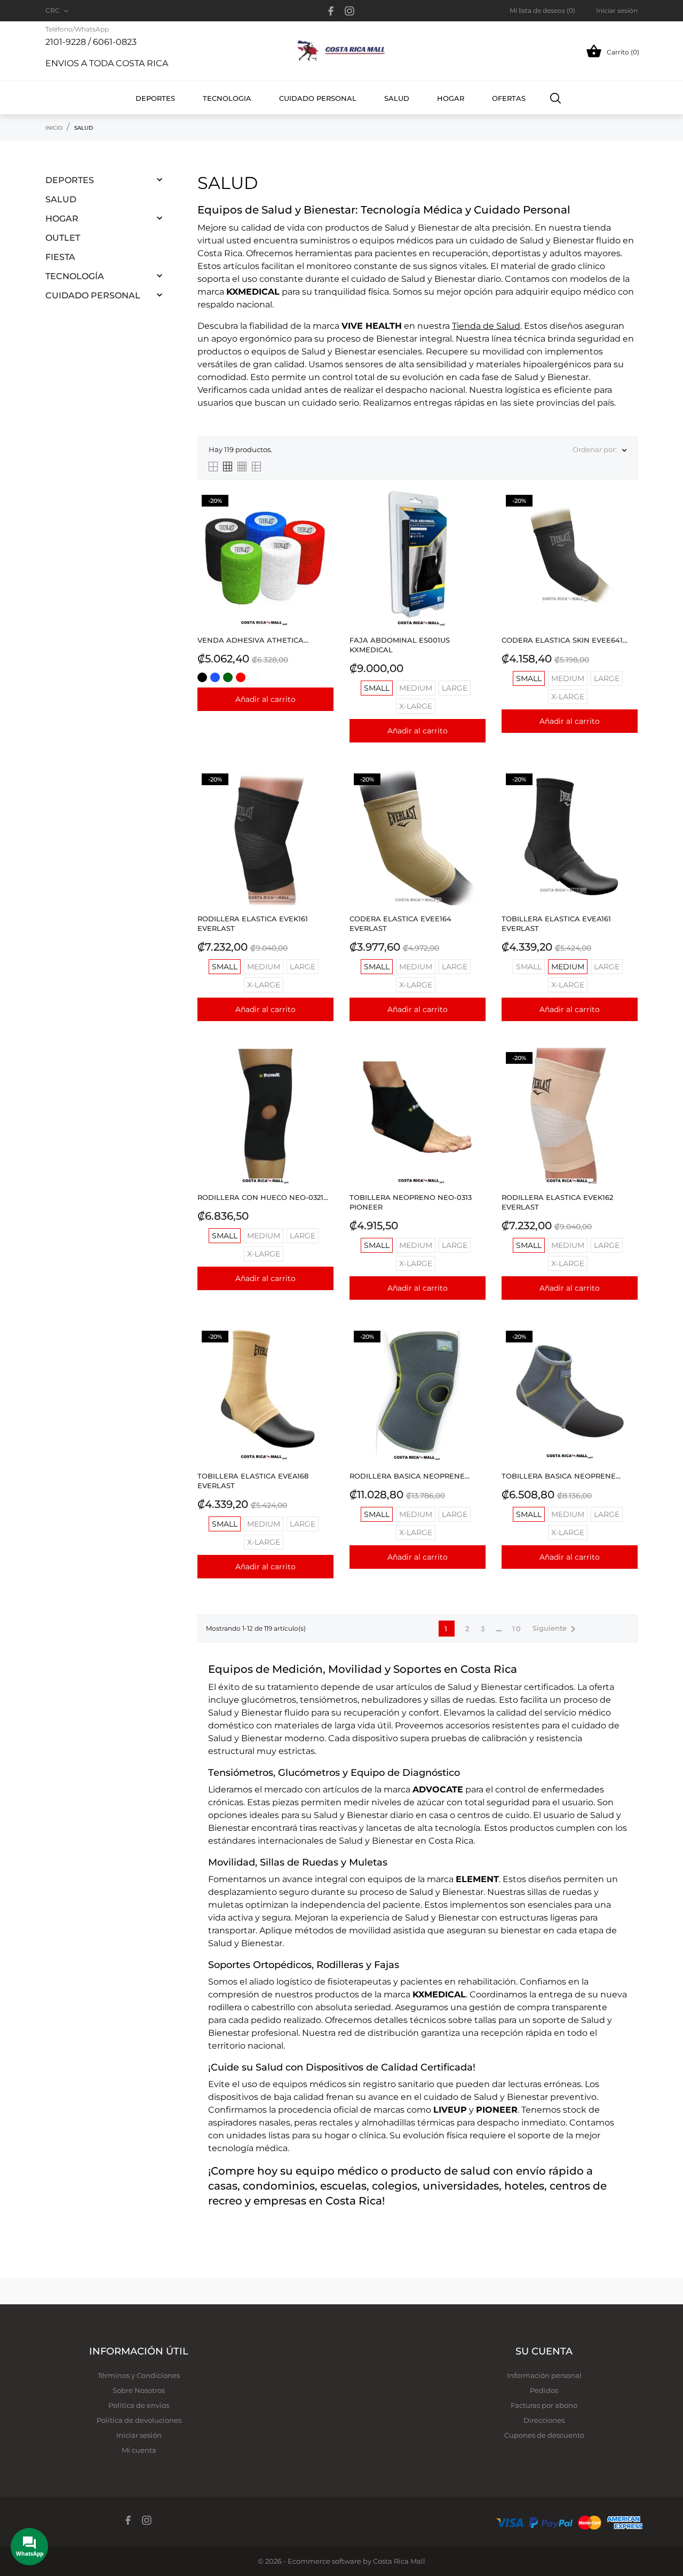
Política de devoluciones (139, 2420)
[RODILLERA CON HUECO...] (323, 1075)
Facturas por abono (544, 2405)
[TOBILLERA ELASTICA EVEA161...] (627, 796)
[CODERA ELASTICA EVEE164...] (475, 796)
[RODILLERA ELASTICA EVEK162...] (627, 1075)
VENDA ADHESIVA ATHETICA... (253, 640)
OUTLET (63, 238)
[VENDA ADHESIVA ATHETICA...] (323, 517)
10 (517, 1629)
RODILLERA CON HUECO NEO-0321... (263, 1197)
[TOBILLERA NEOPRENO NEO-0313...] (475, 1075)
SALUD (61, 199)
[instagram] (350, 11)
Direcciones (544, 2420)
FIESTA (60, 257)
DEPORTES (70, 180)
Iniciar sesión (139, 2435)
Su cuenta (544, 2351)
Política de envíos (139, 2405)
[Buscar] (556, 98)
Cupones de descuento (544, 2435)
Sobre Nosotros (139, 2390)
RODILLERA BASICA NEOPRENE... (410, 1476)
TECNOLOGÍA (75, 276)
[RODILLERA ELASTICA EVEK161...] (323, 796)
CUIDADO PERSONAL (93, 295)
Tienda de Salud (486, 326)
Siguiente (556, 1629)
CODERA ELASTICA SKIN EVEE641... (565, 640)
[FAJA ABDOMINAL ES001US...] (475, 517)
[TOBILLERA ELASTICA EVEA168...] (323, 1353)
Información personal (544, 2375)
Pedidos (544, 2390)
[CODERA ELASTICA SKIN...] (627, 517)
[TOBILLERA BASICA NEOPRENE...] (627, 1353)
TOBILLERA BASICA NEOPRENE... (561, 1476)
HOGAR (62, 219)
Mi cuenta (139, 2450)
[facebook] (331, 11)
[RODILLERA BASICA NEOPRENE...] (475, 1353)
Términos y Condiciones (139, 2375)
